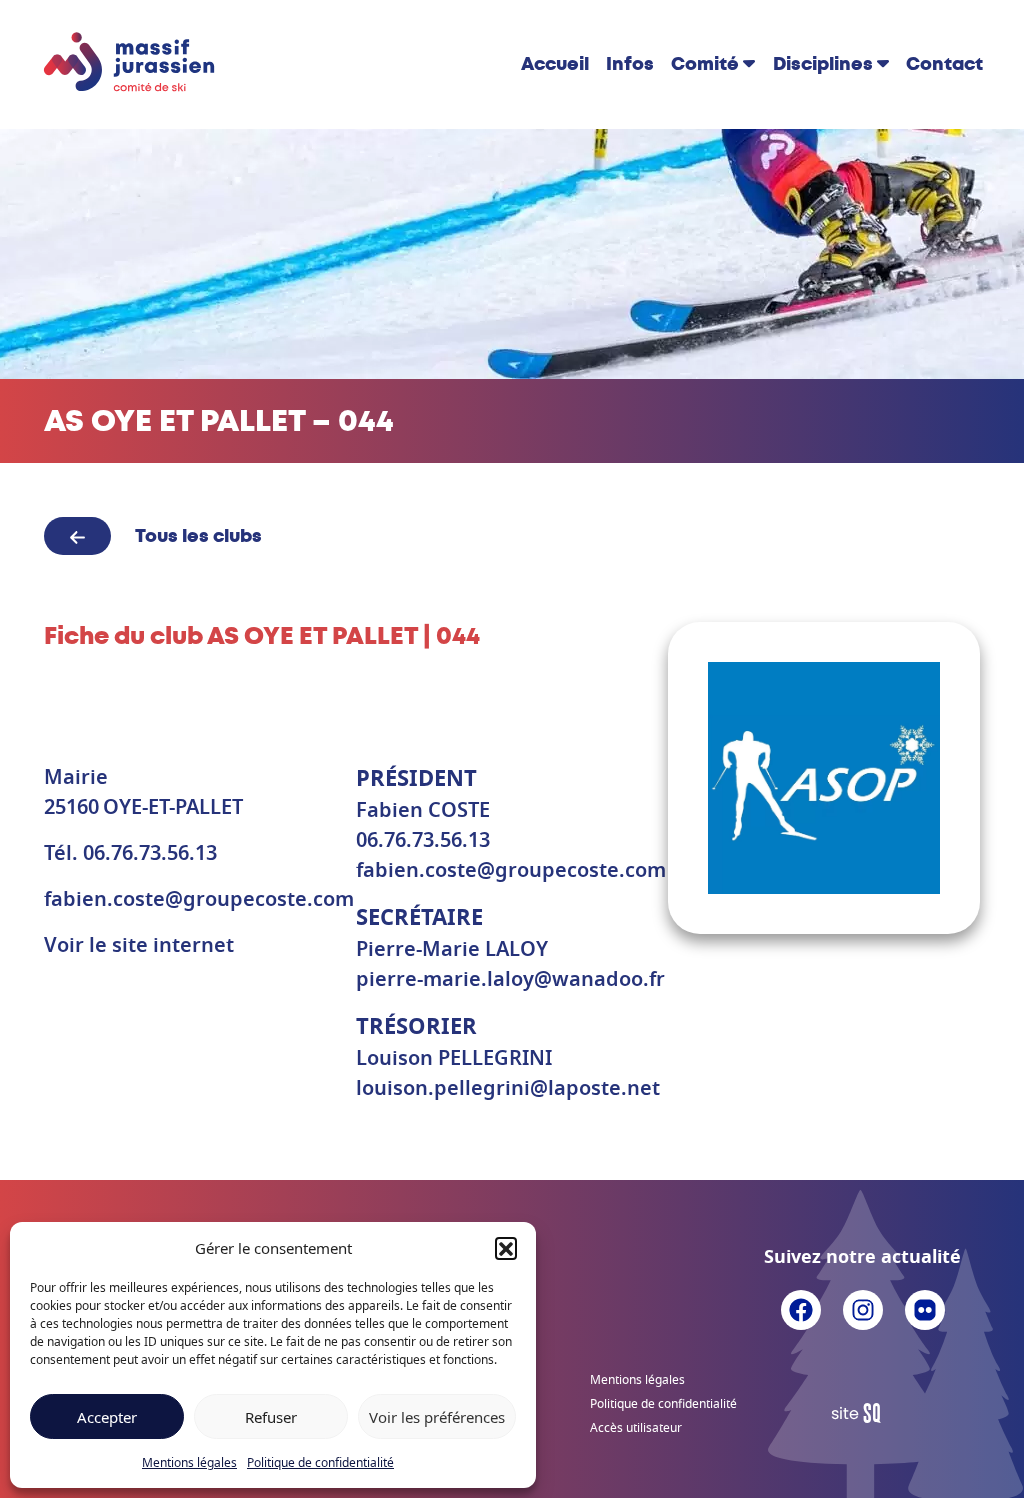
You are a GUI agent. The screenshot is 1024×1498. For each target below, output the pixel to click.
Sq (863, 1414)
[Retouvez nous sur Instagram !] (863, 1308)
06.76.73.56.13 (150, 854)
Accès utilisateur (636, 1428)
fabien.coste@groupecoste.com (199, 900)
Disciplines (823, 64)
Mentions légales (189, 1462)
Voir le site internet (139, 946)
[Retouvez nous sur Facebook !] (801, 1308)
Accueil (555, 64)
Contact (944, 64)
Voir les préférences (437, 1417)
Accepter (107, 1417)
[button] (506, 1248)
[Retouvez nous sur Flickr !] (925, 1308)
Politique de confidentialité (320, 1462)
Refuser (271, 1417)
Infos (630, 64)
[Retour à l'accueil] (130, 63)
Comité (705, 64)
